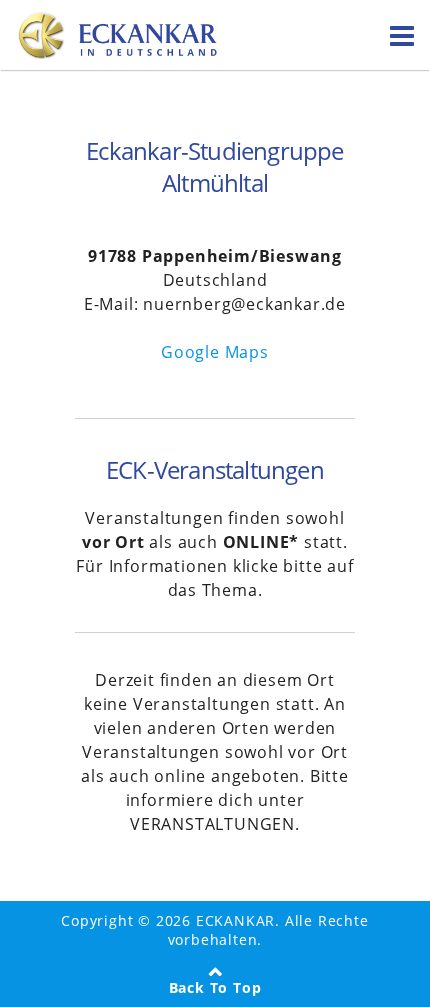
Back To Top (215, 987)
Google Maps (215, 352)
